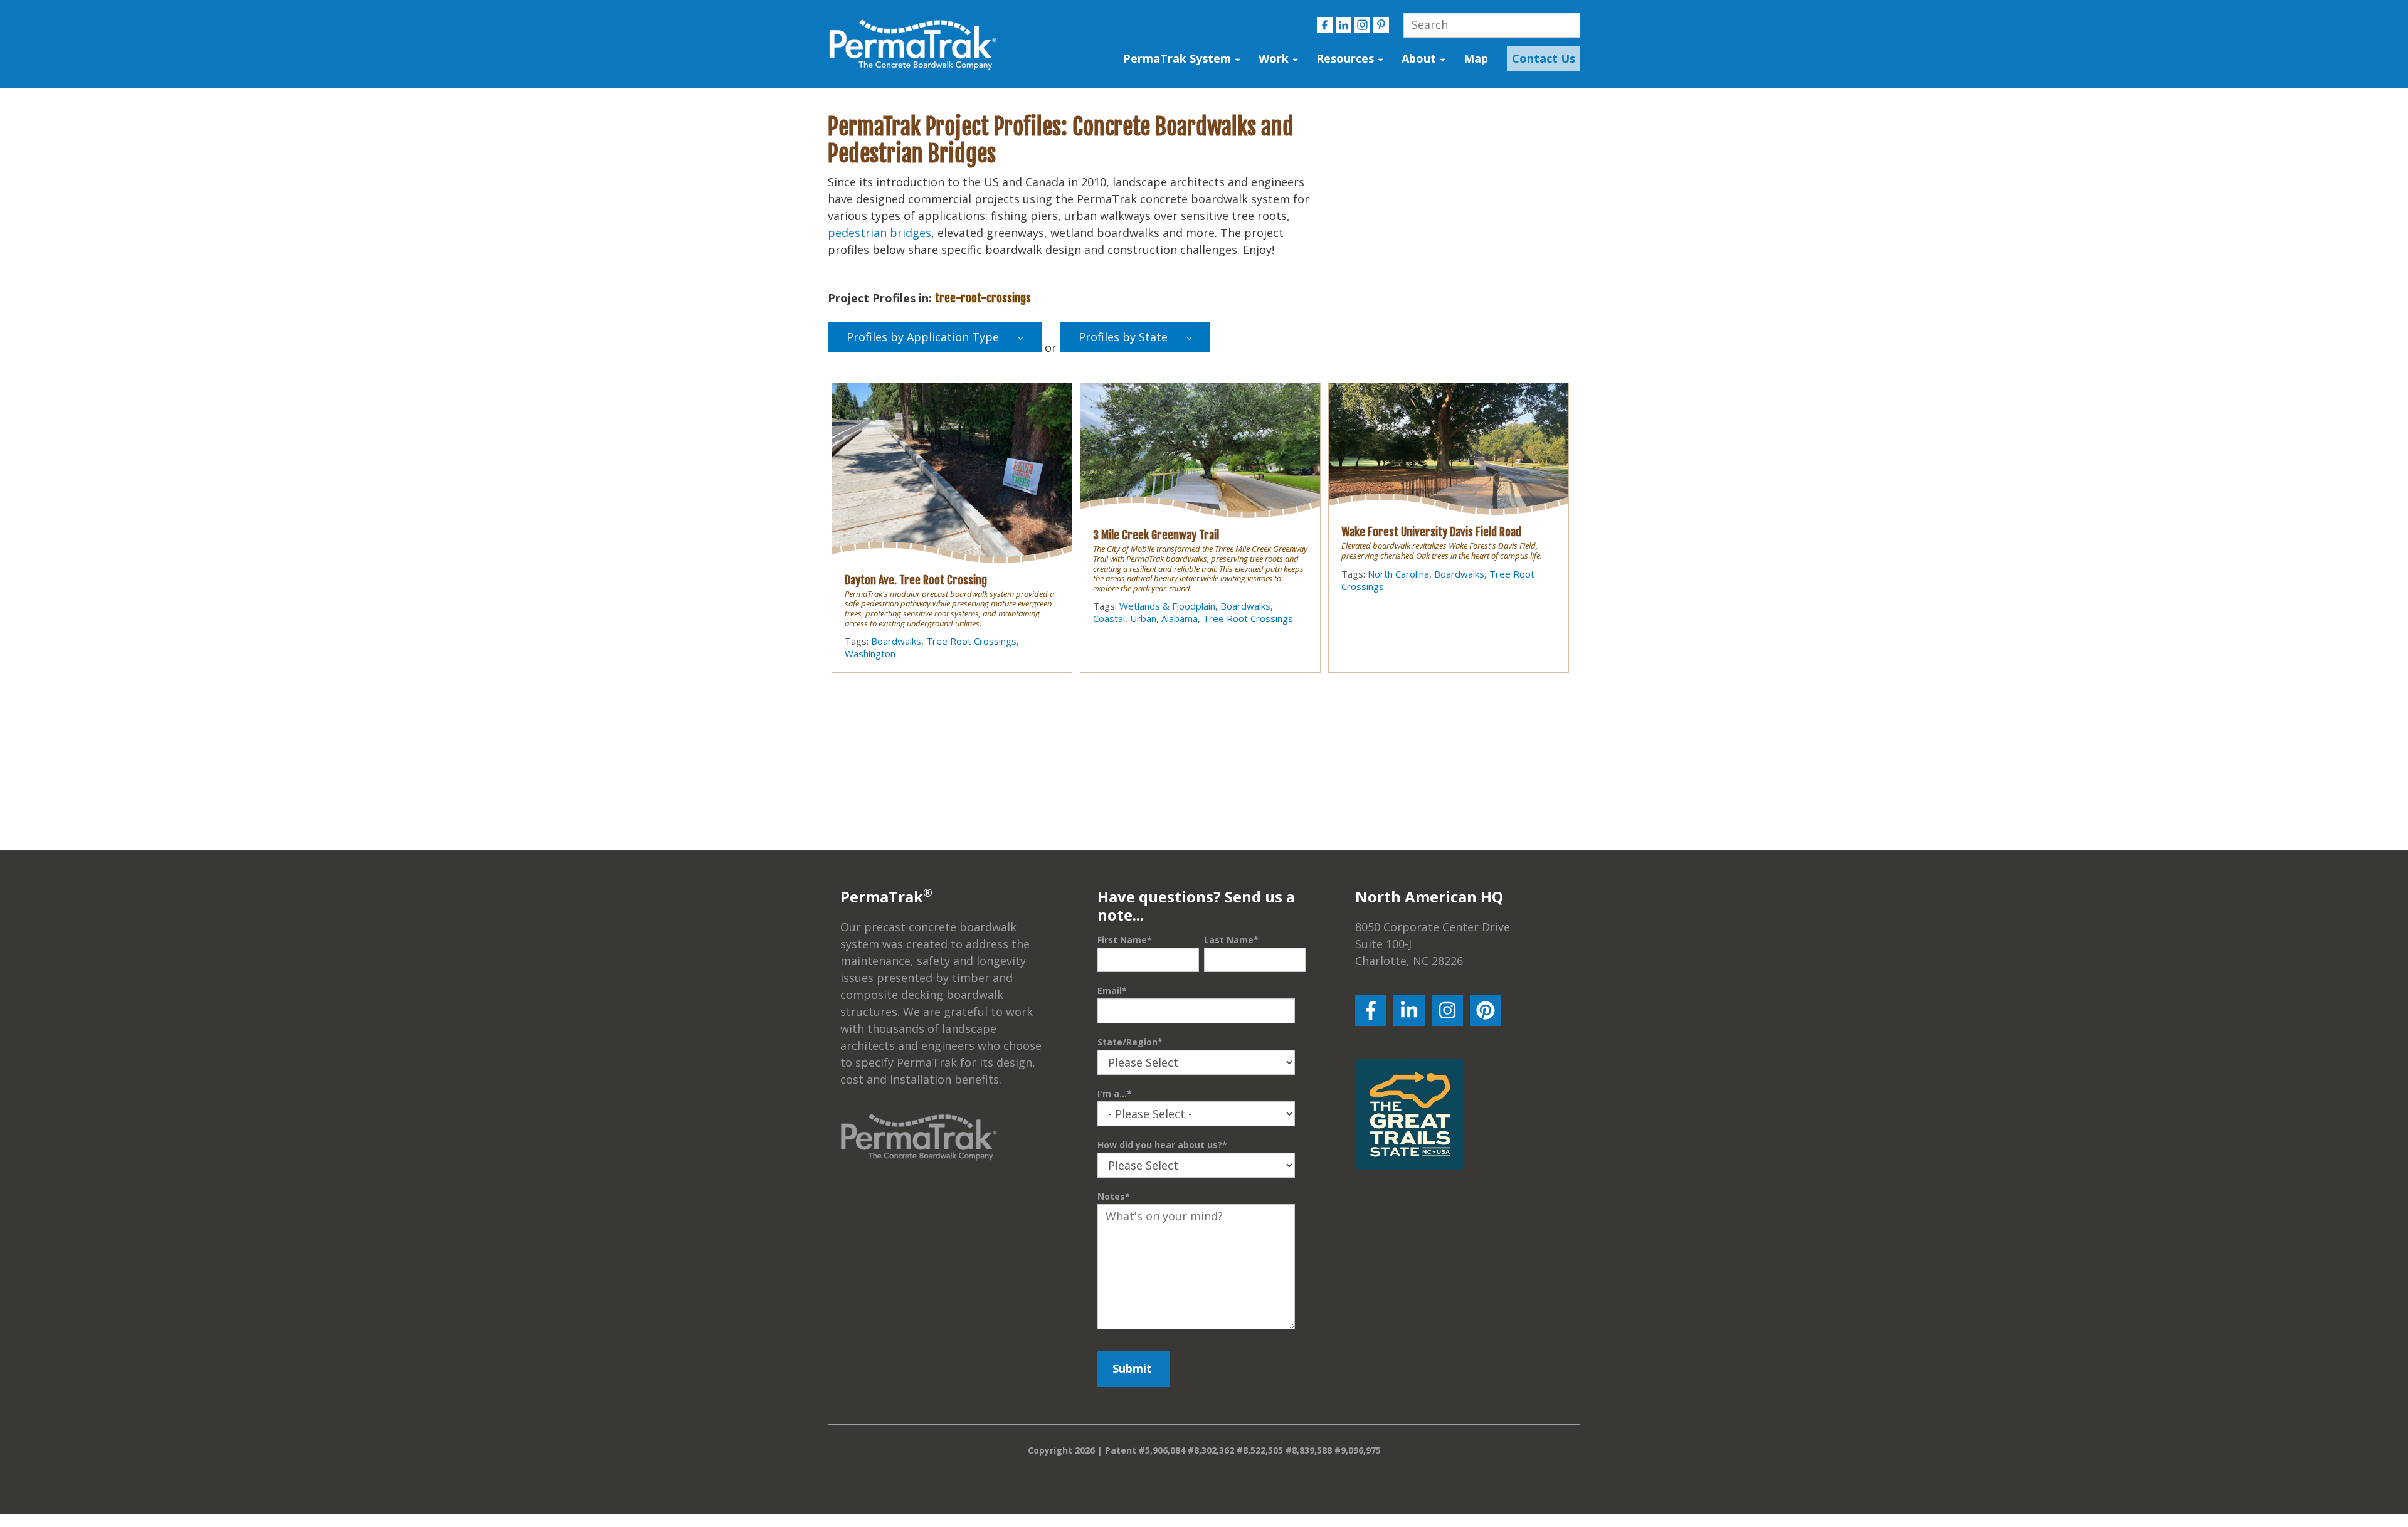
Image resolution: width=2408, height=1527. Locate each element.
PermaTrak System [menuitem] (1177, 58)
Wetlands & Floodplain (1167, 606)
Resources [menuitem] (1345, 58)
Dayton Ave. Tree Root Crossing (916, 580)
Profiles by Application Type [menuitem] (923, 337)
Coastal (1109, 618)
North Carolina (1398, 574)
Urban (1143, 618)
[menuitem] (1540, 59)
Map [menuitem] (1476, 58)
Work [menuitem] (1274, 58)
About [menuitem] (1419, 58)
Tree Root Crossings (971, 641)
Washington (870, 653)
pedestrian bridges (879, 233)
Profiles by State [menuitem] (1123, 337)
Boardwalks (896, 641)
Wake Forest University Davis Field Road (1431, 532)
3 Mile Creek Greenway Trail (1156, 535)
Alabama (1180, 618)
